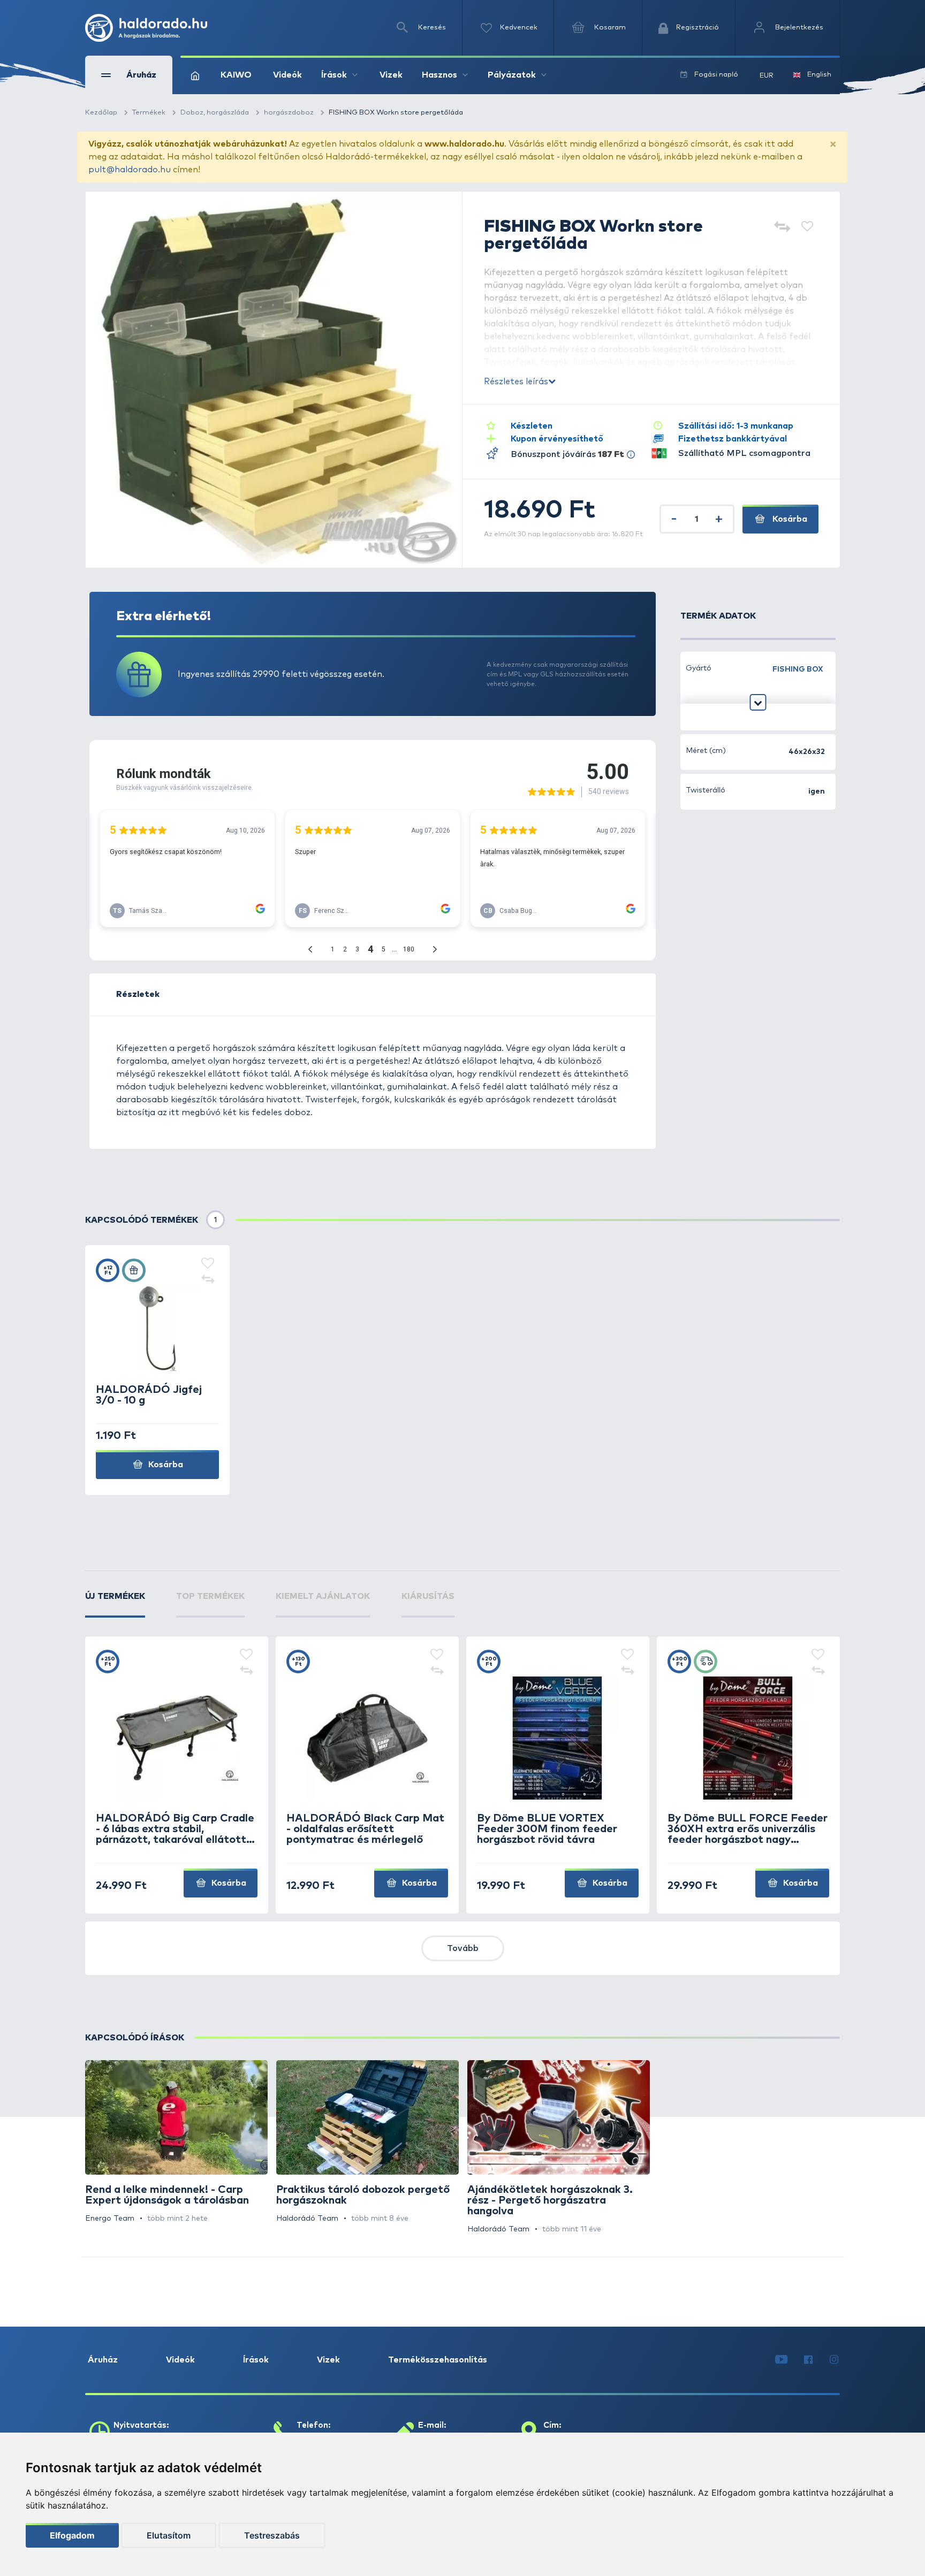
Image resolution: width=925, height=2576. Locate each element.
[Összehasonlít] (782, 228)
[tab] (115, 1604)
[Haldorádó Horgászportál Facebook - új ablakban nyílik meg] (808, 2360)
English (819, 75)
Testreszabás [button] (272, 2535)
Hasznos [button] (439, 75)
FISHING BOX (798, 669)
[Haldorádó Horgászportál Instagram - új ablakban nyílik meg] (834, 2360)
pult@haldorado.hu (130, 170)
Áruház (103, 2360)
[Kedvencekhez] (807, 228)
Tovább (463, 1948)
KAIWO (236, 75)
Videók (287, 75)
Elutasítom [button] (169, 2535)
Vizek (391, 75)
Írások (256, 2360)
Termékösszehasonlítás (438, 2360)
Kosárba (789, 519)
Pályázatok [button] (512, 75)
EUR (767, 76)
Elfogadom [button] (72, 2535)
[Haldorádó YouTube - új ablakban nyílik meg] (781, 2360)
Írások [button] (334, 75)
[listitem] (176, 2142)
